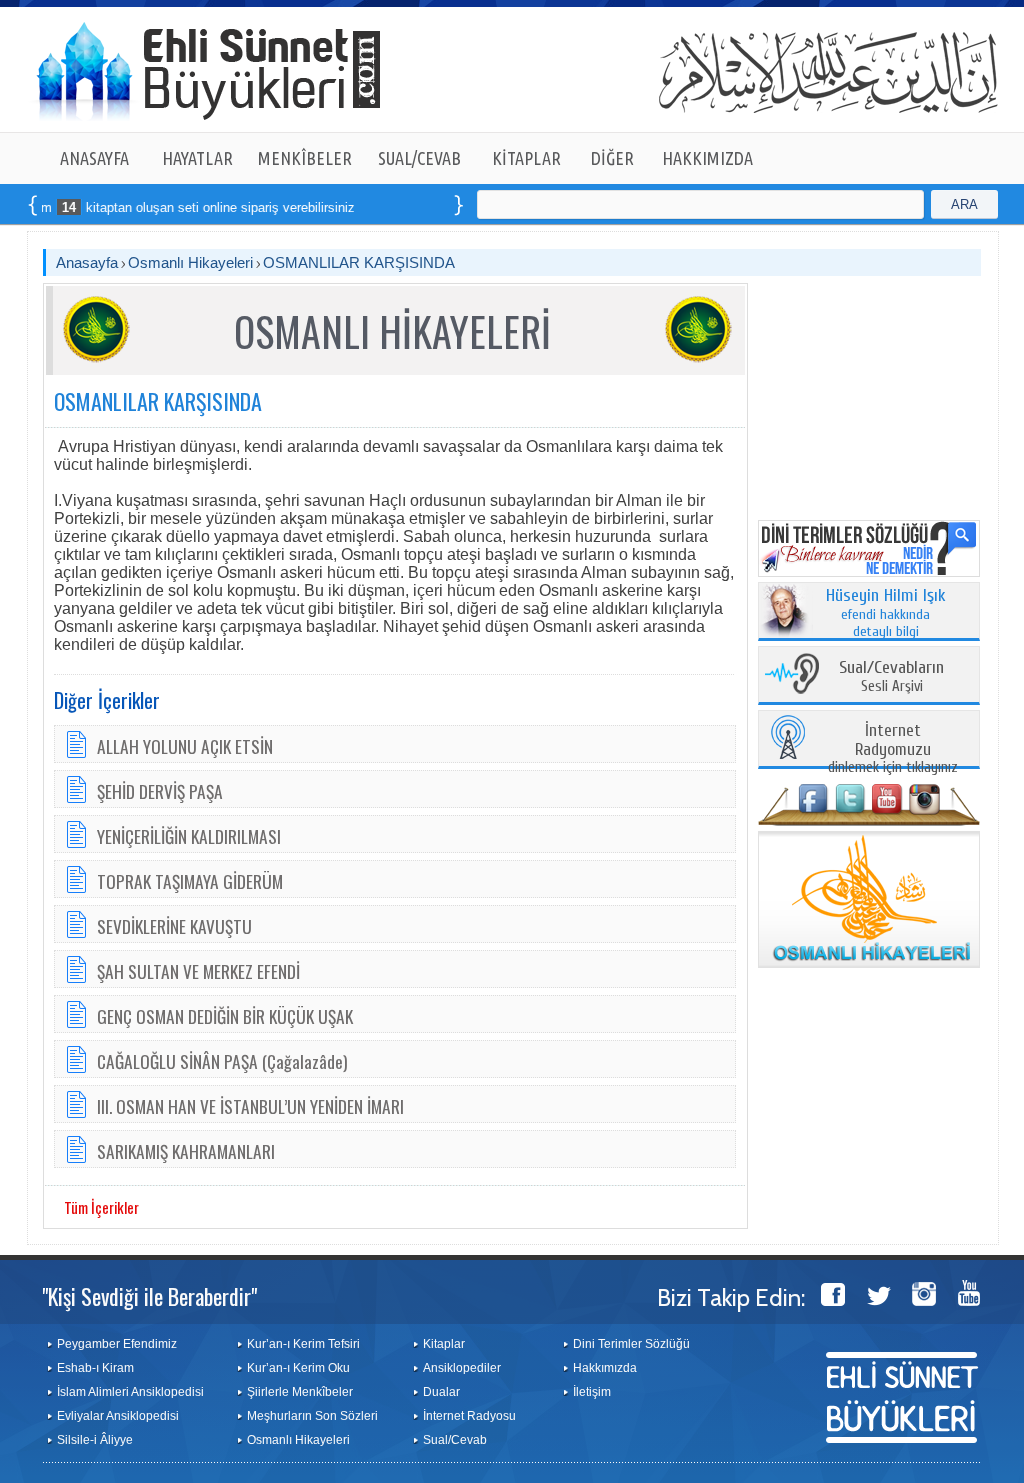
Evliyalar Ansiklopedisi (118, 1416)
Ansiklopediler (462, 1368)
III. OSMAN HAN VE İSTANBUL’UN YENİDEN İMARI (250, 1106)
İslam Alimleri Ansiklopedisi (130, 1392)
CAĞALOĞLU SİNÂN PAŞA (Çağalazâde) (222, 1061)
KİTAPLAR (526, 158)
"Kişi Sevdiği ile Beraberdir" (149, 1296)
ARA (964, 204)
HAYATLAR (197, 158)
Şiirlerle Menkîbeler (300, 1392)
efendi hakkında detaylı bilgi (886, 614)
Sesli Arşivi (891, 677)
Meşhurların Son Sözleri (312, 1416)
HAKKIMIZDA (707, 158)
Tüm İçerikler (101, 1207)
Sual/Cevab (455, 1440)
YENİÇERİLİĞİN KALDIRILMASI (189, 836)
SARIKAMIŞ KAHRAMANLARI (186, 1151)
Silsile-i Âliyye (95, 1440)
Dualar (441, 1392)
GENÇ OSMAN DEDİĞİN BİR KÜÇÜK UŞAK (225, 1016)
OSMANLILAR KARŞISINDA (359, 262)
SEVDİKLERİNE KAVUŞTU (174, 926)
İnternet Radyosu (469, 1416)
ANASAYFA (94, 158)
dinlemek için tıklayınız (893, 749)
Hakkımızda (605, 1368)
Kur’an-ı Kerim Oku (298, 1368)
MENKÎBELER (305, 158)
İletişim (592, 1392)
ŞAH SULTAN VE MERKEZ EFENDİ (198, 971)
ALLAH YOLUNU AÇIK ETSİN (185, 746)
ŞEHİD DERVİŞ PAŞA (160, 791)
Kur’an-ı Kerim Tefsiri (303, 1344)
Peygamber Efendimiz (117, 1344)
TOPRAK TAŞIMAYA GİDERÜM (190, 881)
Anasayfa (87, 262)
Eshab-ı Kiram (95, 1368)
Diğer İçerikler (107, 700)
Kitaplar (444, 1344)
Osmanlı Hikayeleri (190, 262)
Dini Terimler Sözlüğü (631, 1344)
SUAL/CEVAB (419, 158)
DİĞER (612, 158)
